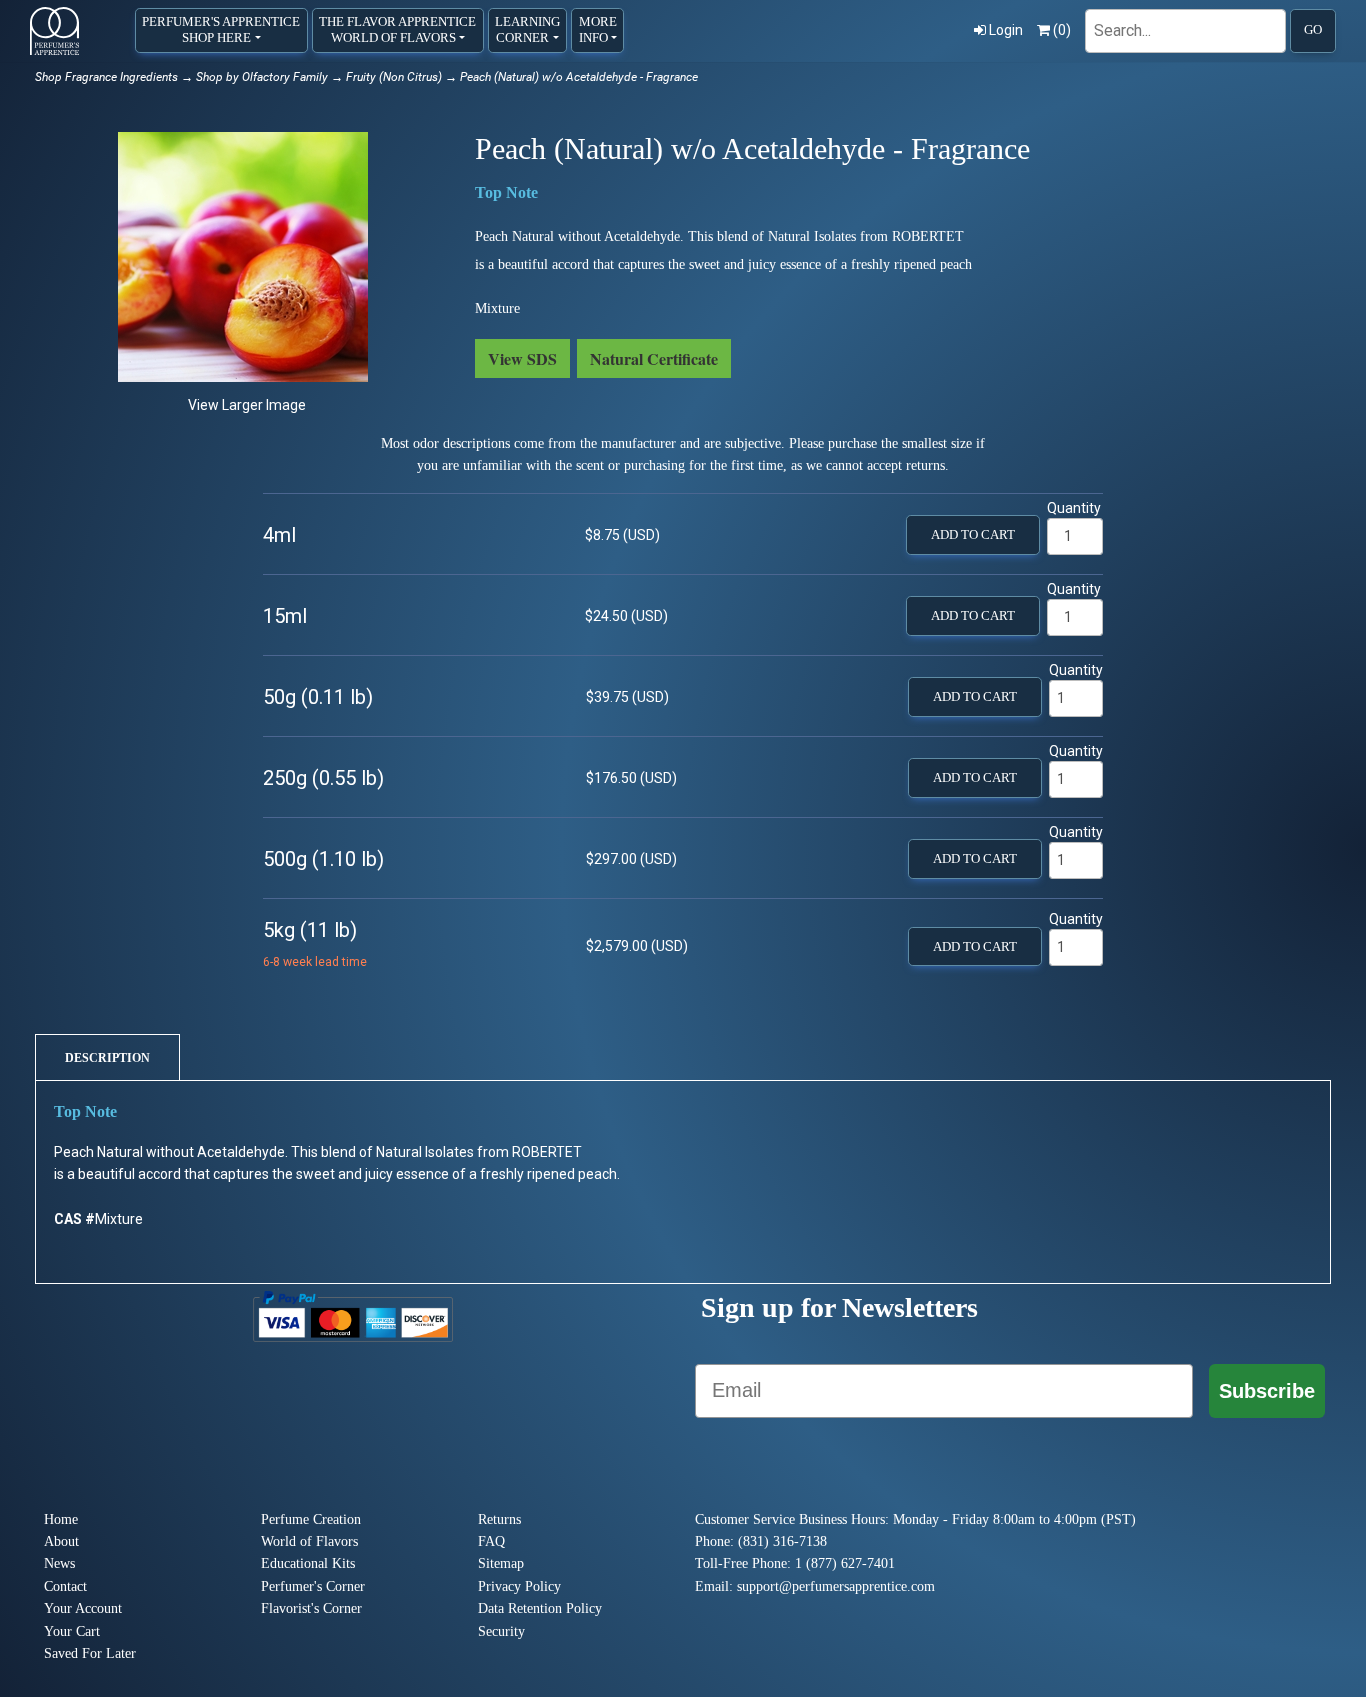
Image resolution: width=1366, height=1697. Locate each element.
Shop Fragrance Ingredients (106, 77)
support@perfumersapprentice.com (836, 1586)
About (61, 1541)
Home (61, 1519)
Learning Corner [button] (527, 29)
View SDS (522, 358)
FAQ (491, 1541)
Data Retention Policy (540, 1608)
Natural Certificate (654, 358)
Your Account (83, 1608)
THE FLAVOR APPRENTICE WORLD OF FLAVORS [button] (397, 29)
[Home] (54, 31)
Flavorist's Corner (311, 1608)
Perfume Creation (311, 1519)
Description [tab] (107, 1058)
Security (501, 1631)
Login (1006, 30)
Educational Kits (308, 1563)
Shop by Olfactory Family (262, 77)
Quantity (1074, 508)
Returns (499, 1519)
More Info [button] (598, 29)
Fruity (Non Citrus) (394, 77)
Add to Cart (973, 535)
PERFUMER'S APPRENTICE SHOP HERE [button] (221, 29)
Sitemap (501, 1563)
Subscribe (1267, 1391)
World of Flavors (309, 1541)
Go (1313, 30)
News (59, 1563)
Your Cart (72, 1631)
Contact (65, 1586)
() (1062, 30)
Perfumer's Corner (313, 1586)
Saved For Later (90, 1653)
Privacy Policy (519, 1586)
